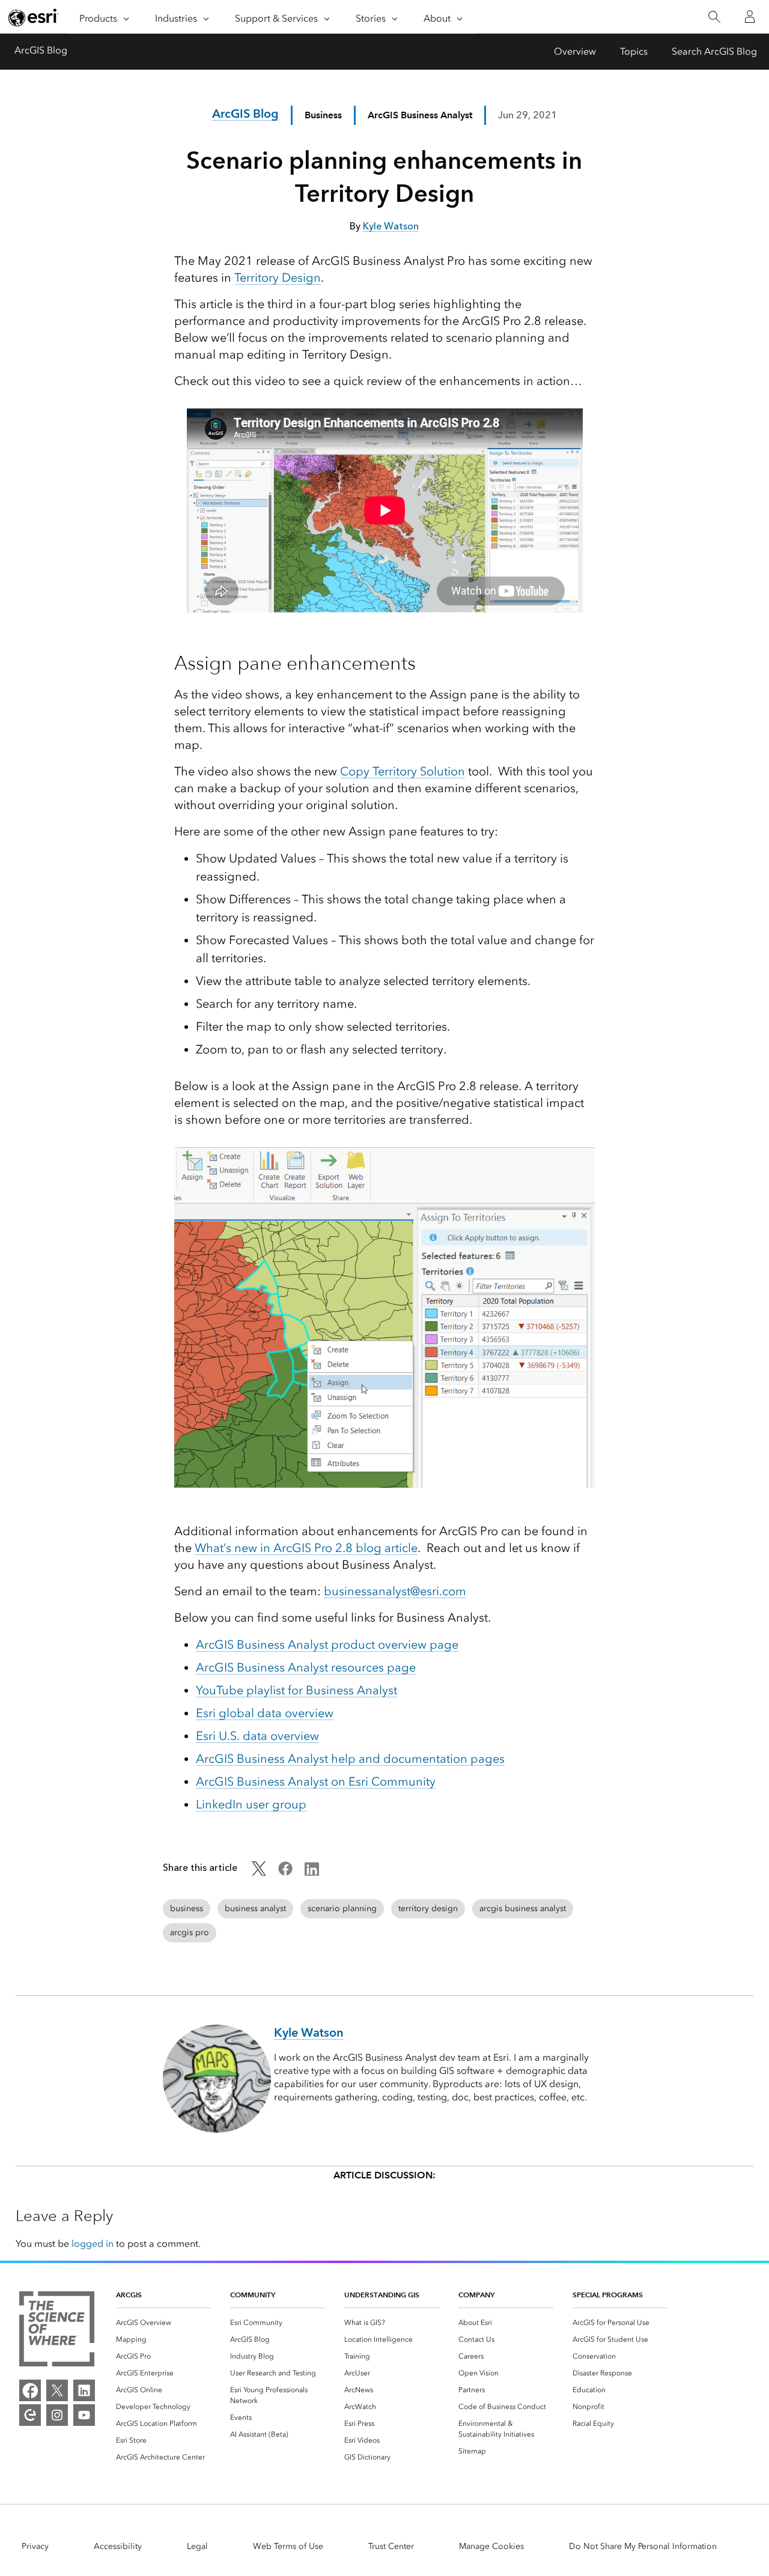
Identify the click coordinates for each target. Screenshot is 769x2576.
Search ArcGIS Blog (714, 51)
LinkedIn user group (251, 1804)
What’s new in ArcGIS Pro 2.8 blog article (306, 1548)
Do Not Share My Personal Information (643, 2546)
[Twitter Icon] (259, 1872)
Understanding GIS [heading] (382, 2295)
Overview (575, 51)
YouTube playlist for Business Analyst (296, 1690)
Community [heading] (253, 2295)
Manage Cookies (491, 2546)
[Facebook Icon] (285, 1872)
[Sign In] (750, 17)
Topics (634, 51)
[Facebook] (30, 2390)
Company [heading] (476, 2295)
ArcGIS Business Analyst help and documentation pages (350, 1759)
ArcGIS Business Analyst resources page (306, 1667)
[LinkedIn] (84, 2390)
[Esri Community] (30, 2415)
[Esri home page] (34, 17)
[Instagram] (57, 2415)
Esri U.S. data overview (257, 1736)
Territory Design (278, 277)
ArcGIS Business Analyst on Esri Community (316, 1781)
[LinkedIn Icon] (312, 1872)
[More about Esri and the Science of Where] (57, 2331)
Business (323, 115)
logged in (93, 2244)
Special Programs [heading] (608, 2295)
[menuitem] (163, 2323)
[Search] (714, 17)
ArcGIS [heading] (129, 2295)
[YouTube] (84, 2415)
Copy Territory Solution (403, 771)
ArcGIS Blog (41, 50)
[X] (57, 2390)
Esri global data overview (265, 1713)
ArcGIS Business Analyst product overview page (327, 1644)
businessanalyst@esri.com (395, 1591)
